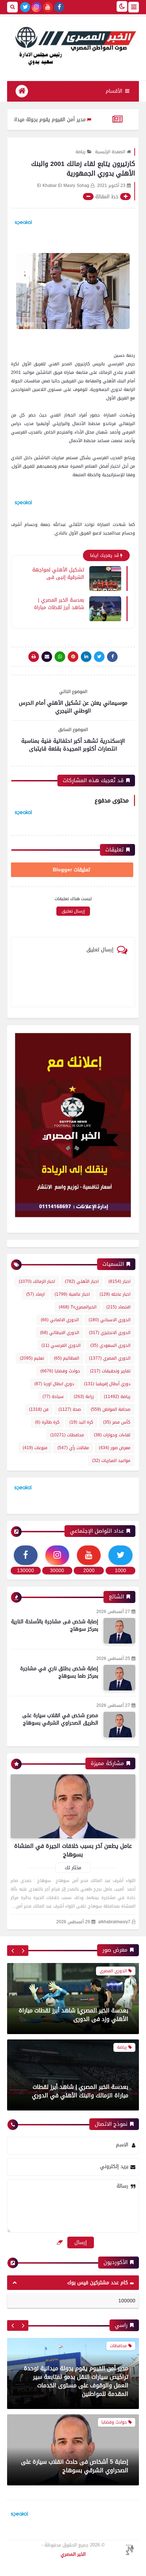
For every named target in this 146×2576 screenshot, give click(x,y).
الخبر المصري (73, 2554)
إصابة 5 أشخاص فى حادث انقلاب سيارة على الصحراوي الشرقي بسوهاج (75, 2390)
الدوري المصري (110, 1358)
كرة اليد (81, 1422)
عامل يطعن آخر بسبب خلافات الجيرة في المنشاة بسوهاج (73, 1850)
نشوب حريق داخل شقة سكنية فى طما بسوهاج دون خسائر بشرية (81, 2466)
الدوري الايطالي (60, 1333)
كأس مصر (117, 1422)
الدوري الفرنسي (61, 1345)
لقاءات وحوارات (112, 1435)
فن (39, 1409)
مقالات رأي (73, 1448)
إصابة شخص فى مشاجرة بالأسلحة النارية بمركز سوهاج (55, 1625)
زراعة (84, 1397)
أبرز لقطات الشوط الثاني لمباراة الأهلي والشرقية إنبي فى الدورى (80, 2091)
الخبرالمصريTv (78, 1307)
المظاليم (66, 1358)
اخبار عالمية (72, 1294)
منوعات (35, 1448)
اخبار (119, 1281)
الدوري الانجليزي (110, 1333)
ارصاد (35, 1294)
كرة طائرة (47, 1422)
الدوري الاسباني (109, 1320)
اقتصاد (118, 1307)
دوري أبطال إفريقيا (107, 1384)
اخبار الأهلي (82, 1281)
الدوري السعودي (110, 1345)
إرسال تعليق (73, 911)
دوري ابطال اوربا (54, 1384)
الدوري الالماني (60, 1320)
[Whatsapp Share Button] (60, 657)
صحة (70, 1409)
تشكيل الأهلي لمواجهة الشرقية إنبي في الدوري (58, 573)
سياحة (53, 1397)
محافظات (67, 1435)
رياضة (80, 152)
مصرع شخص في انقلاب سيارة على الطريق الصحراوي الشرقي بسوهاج (60, 1719)
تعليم (32, 1358)
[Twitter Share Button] (99, 657)
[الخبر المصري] (73, 45)
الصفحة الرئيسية (110, 152)
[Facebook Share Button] (112, 657)
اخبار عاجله (115, 1294)
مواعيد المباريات (111, 1461)
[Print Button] (34, 657)
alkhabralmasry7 (114, 1922)
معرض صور (115, 1448)
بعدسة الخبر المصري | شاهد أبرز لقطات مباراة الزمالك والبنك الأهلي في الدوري (80, 2015)
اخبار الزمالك (37, 1281)
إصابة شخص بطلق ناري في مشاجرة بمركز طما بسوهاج (59, 1672)
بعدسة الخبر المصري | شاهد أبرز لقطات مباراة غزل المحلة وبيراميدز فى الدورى (58, 603)
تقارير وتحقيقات (110, 1371)
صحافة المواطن (111, 1409)
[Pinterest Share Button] (86, 657)
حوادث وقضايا (60, 1371)
